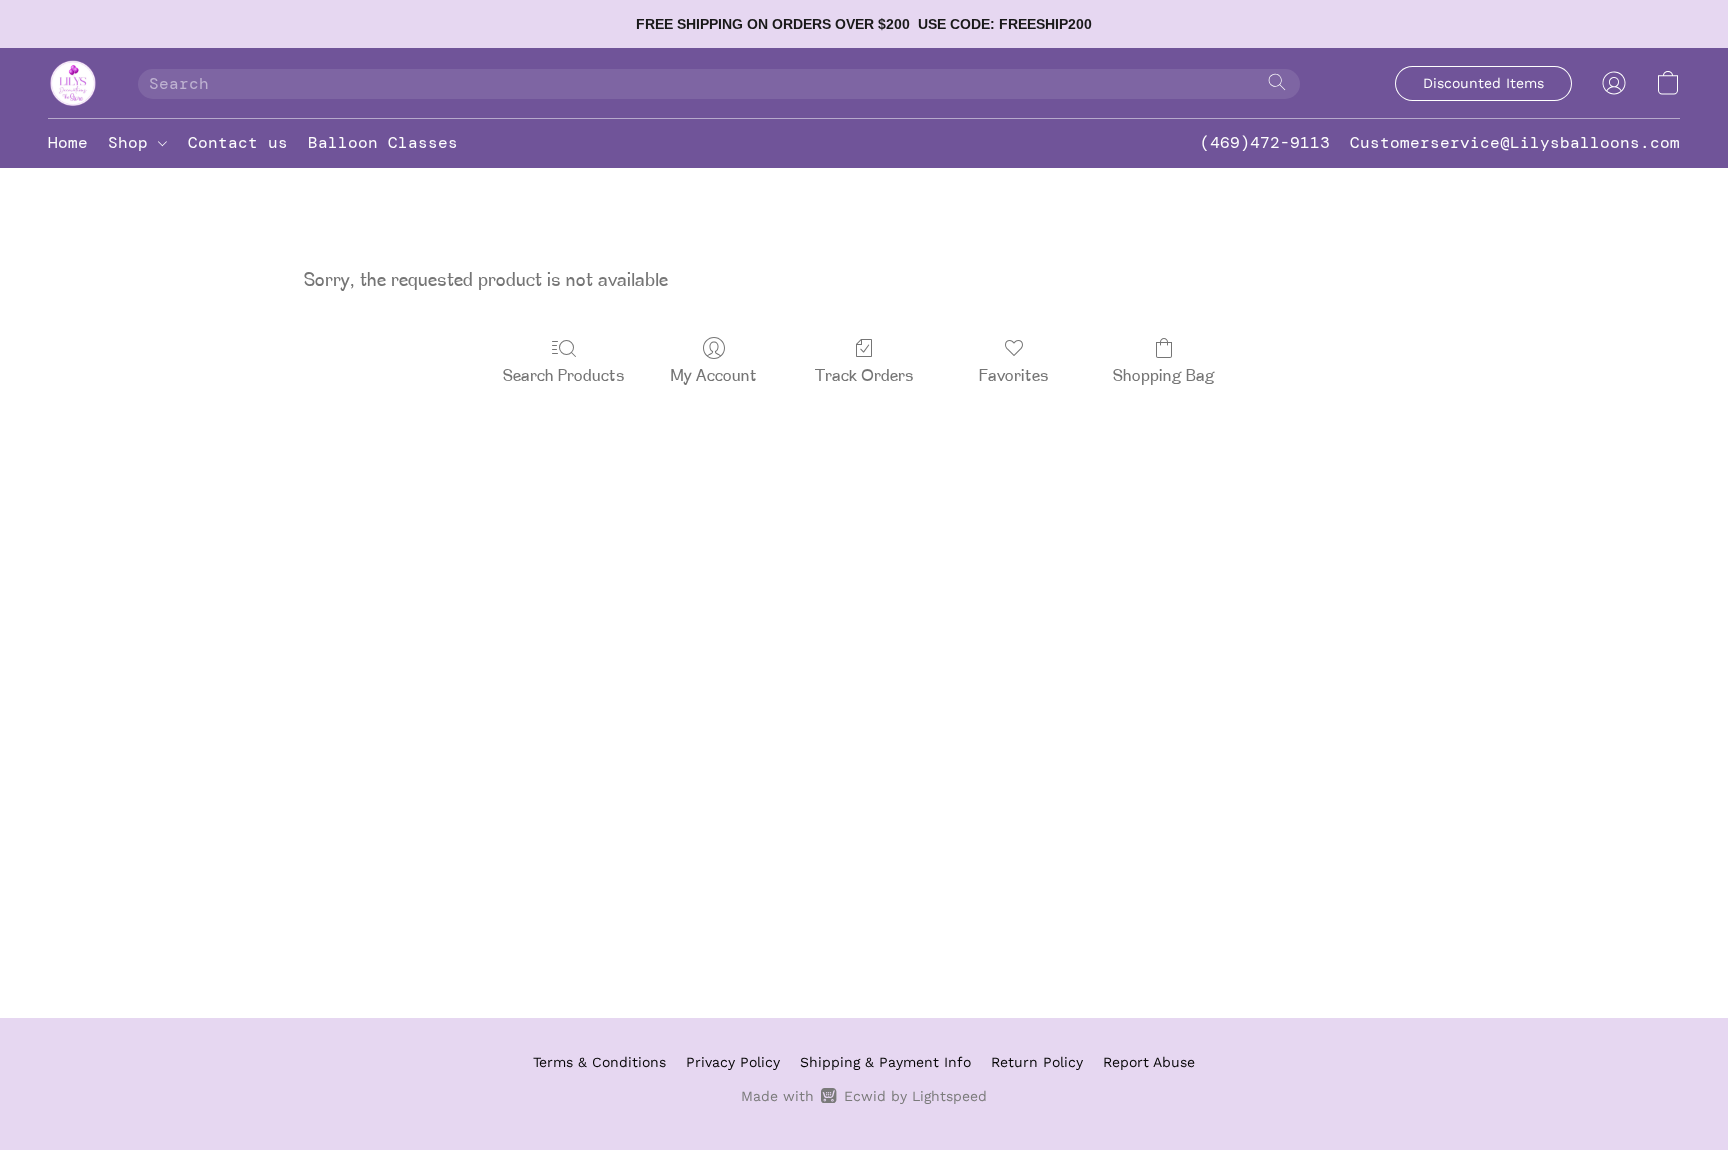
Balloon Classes (383, 142)
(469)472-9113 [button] (1265, 142)
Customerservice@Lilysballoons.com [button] (1515, 142)
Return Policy (1037, 1062)
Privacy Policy (733, 1062)
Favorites (1014, 377)
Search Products (564, 377)
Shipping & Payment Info (885, 1062)
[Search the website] (1277, 82)
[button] (73, 83)
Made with (863, 1096)
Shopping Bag (1164, 377)
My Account (714, 377)
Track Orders (864, 377)
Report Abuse (1149, 1062)
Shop (133, 142)
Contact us (238, 142)
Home (68, 142)
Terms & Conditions (599, 1062)
